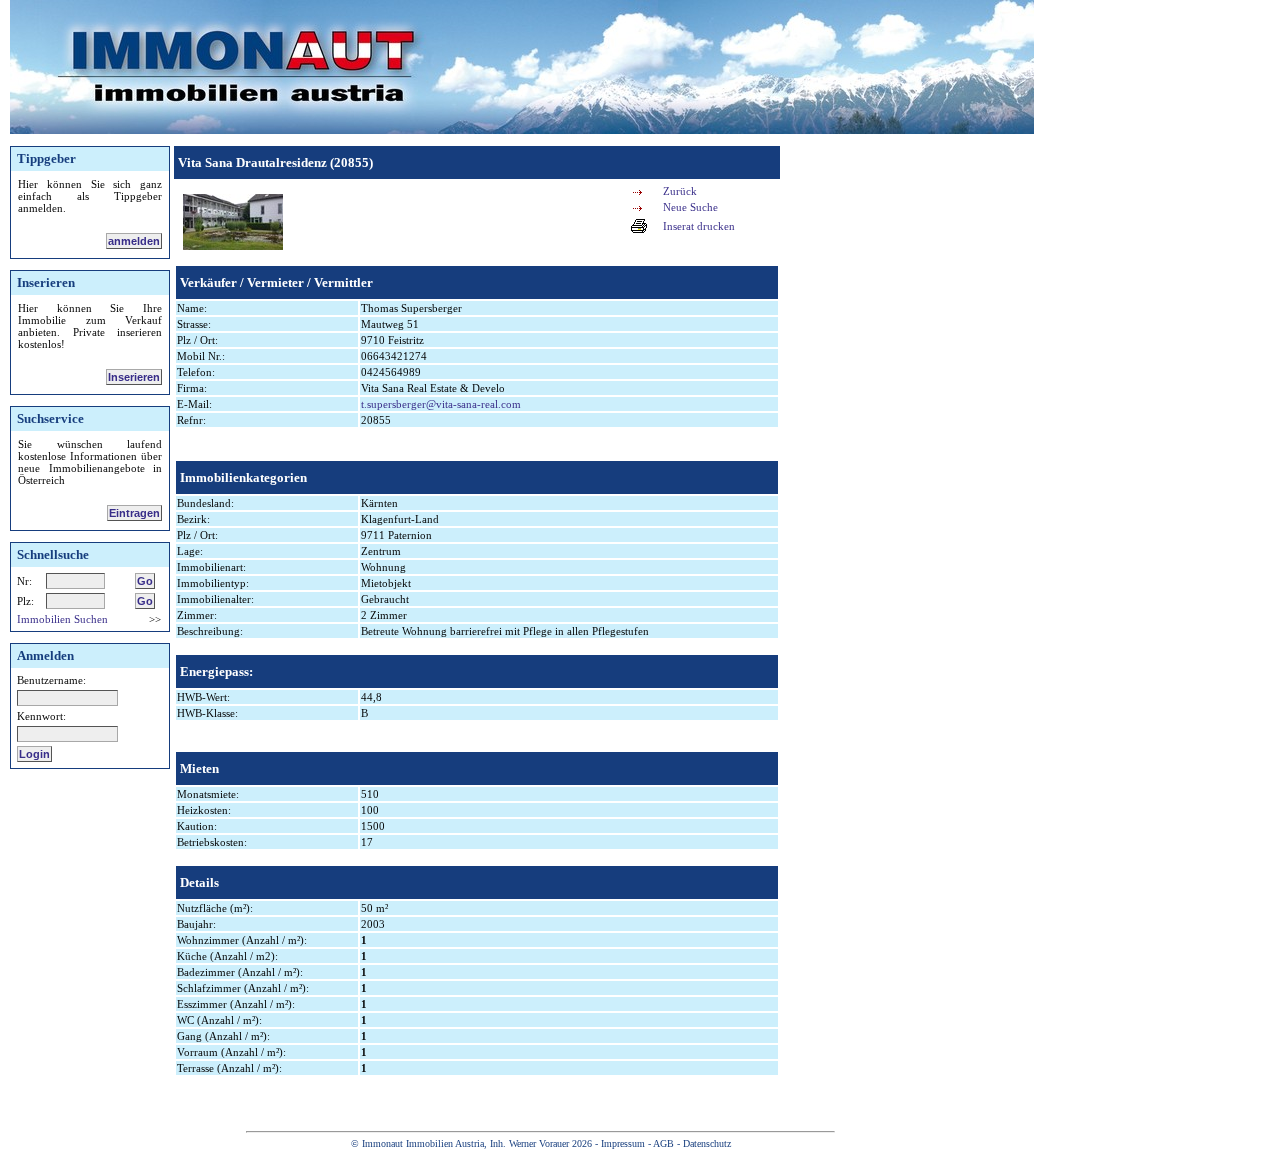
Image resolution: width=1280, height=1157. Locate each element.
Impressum (623, 1143)
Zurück (680, 191)
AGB (663, 1143)
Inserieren (134, 377)
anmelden (134, 241)
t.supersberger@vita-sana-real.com (441, 404)
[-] (233, 246)
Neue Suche (690, 207)
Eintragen (134, 513)
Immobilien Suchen (62, 619)
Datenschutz (707, 1143)
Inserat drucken (699, 226)
